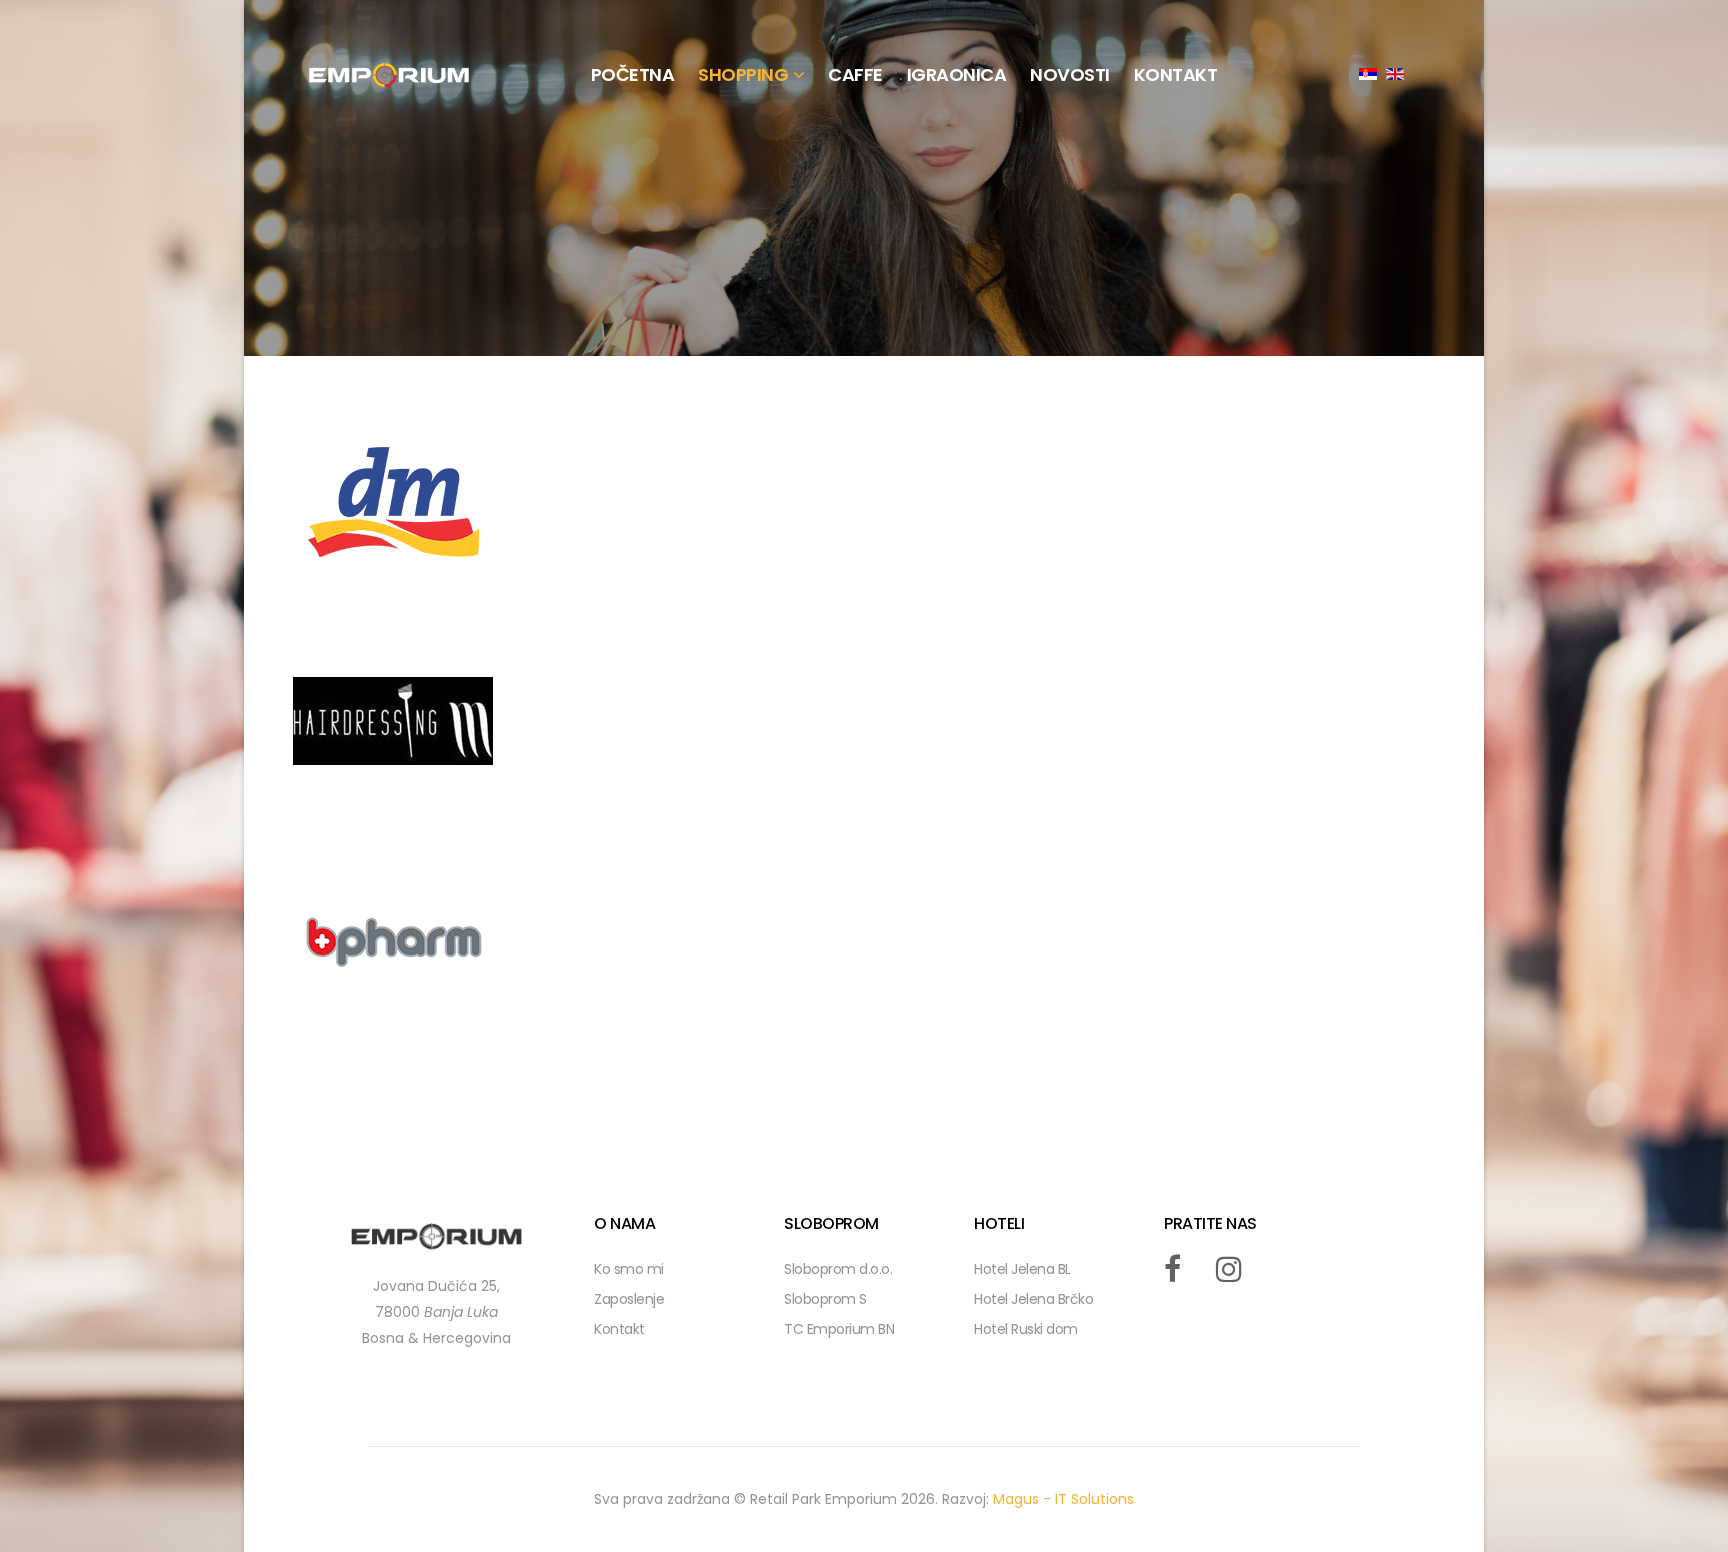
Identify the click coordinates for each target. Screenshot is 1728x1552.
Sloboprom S (825, 1299)
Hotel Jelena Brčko (1033, 1299)
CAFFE (855, 74)
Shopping (743, 74)
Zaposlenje (629, 1299)
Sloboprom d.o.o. (838, 1269)
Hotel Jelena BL (1022, 1269)
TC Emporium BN (839, 1329)
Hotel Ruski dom (1026, 1329)
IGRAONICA (957, 74)
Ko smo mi (629, 1269)
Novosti (1070, 74)
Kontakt (619, 1329)
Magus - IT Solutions (1063, 1499)
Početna (633, 74)
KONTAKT (1176, 74)
